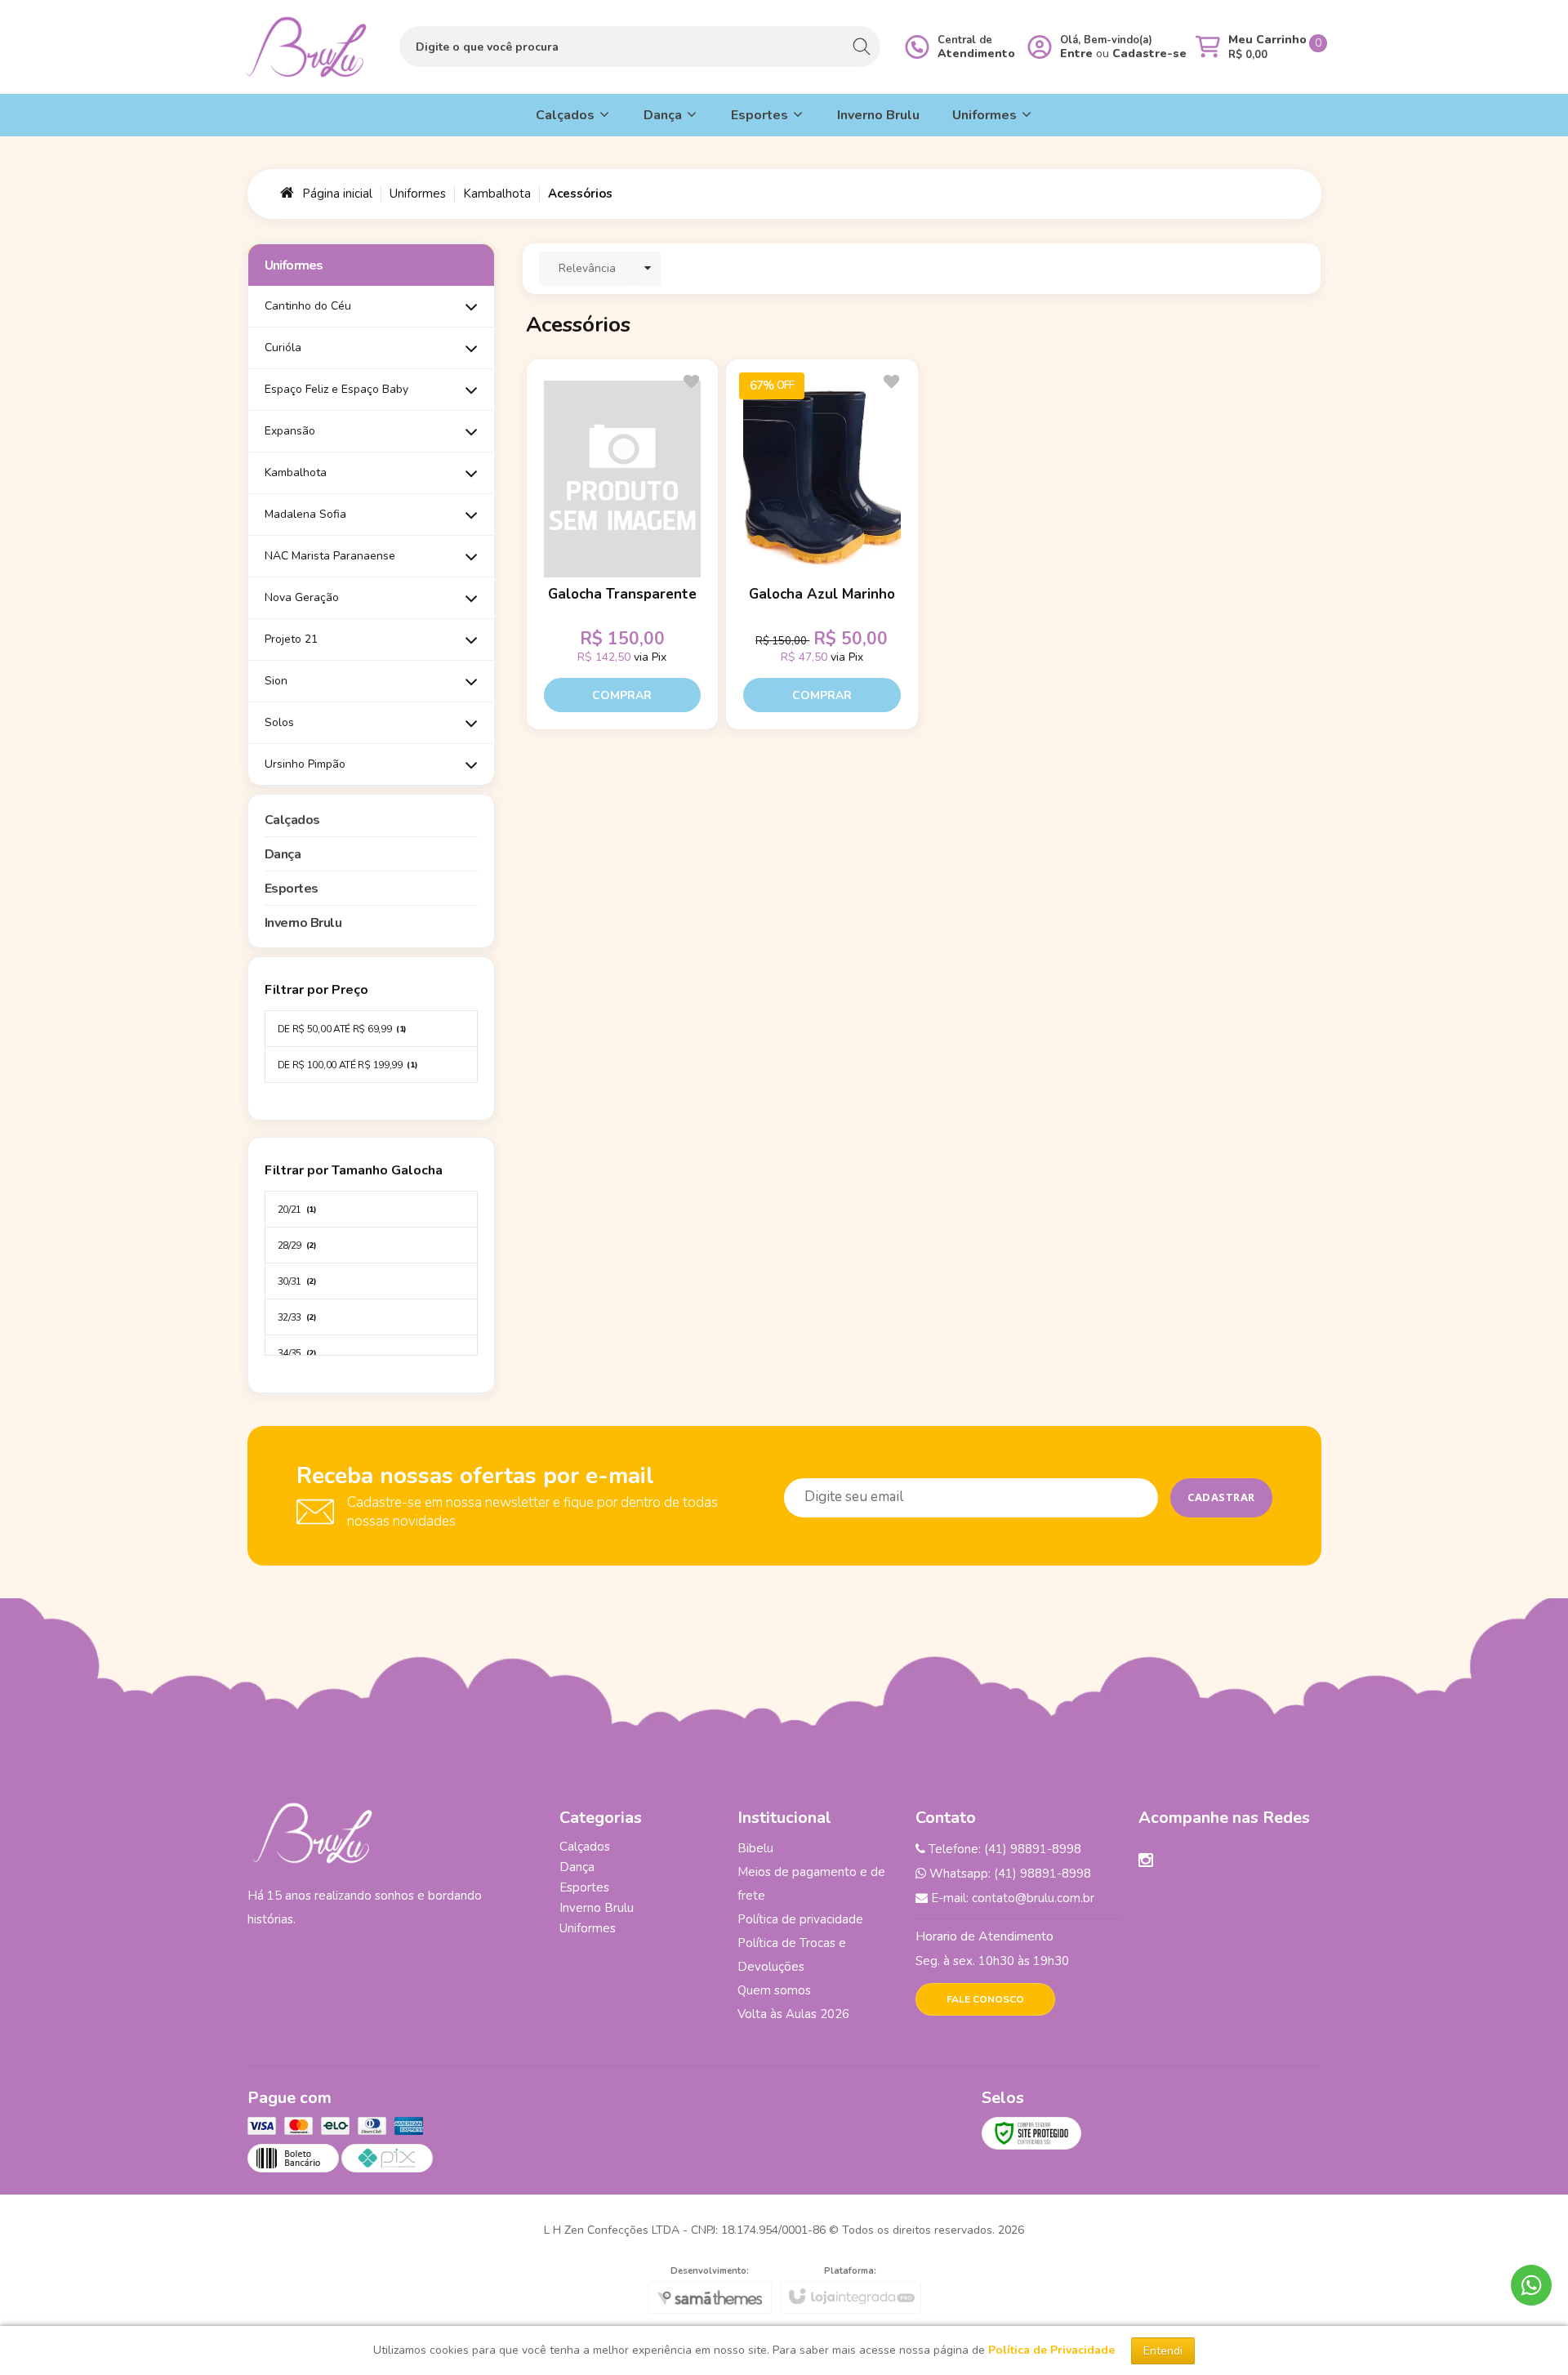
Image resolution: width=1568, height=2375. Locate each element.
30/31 (297, 1281)
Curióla (283, 348)
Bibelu (755, 1848)
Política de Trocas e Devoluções (792, 1955)
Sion (276, 681)
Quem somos (774, 1990)
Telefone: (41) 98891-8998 (1003, 1849)
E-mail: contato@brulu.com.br (1011, 1898)
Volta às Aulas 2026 (793, 2014)
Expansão (290, 431)
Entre (1076, 53)
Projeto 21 (291, 639)
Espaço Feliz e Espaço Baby (336, 389)
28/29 (297, 1245)
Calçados (585, 1847)
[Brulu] (306, 47)
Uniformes (418, 194)
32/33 (297, 1317)
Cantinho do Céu (308, 306)
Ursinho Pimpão (305, 764)
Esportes (584, 1887)
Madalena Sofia (305, 514)
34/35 (297, 1353)
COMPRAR (622, 695)
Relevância (587, 268)
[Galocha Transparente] (622, 545)
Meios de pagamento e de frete (811, 1884)
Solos (279, 722)
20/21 (297, 1210)
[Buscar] (861, 47)
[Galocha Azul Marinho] (822, 545)
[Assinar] (1221, 1498)
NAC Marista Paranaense (330, 556)
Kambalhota (497, 194)
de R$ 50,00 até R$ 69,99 (343, 1029)
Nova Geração (302, 597)
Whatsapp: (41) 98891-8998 (1009, 1874)
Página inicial (337, 194)
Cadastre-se (1149, 53)
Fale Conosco (985, 1999)
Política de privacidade (800, 1919)
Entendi (1163, 2351)
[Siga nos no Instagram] (1146, 1862)
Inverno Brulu (597, 1908)
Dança (577, 1867)
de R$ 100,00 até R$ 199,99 (348, 1065)
